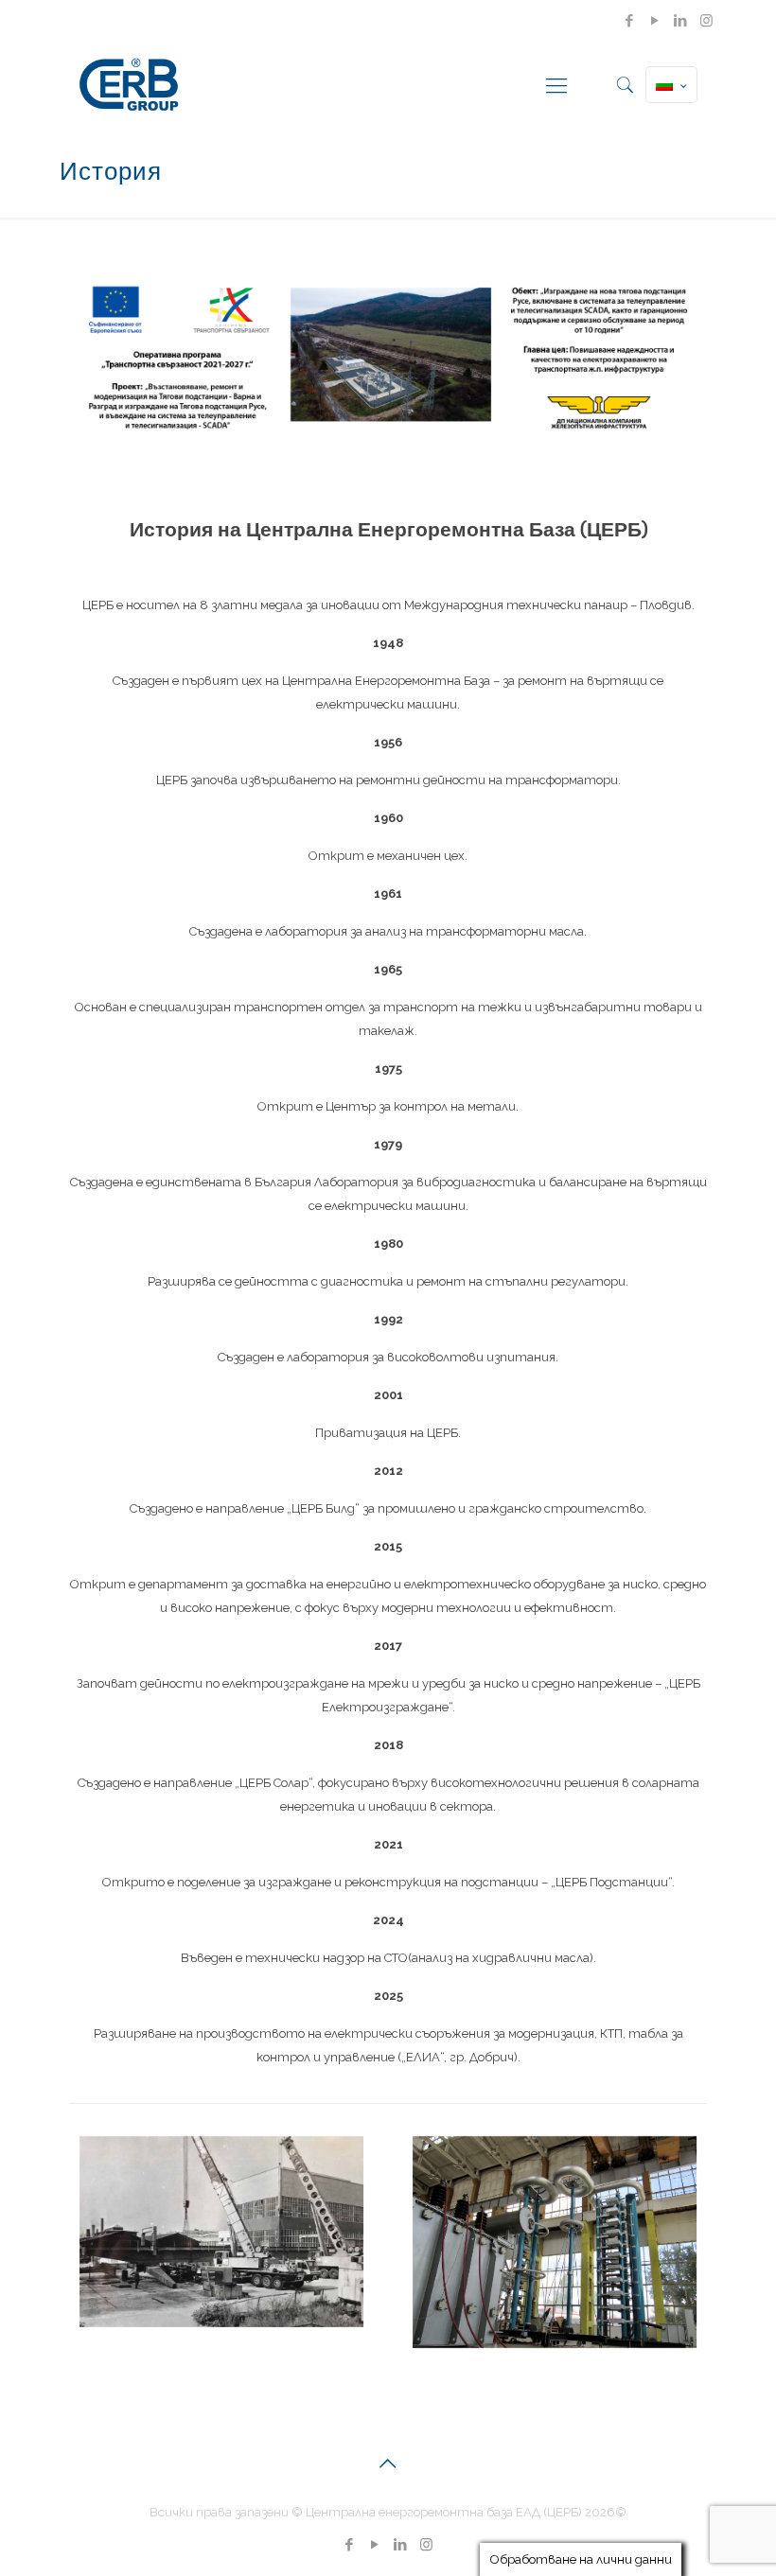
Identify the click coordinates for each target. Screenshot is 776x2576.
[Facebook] (630, 21)
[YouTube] (655, 21)
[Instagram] (706, 21)
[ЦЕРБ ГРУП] (129, 85)
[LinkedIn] (681, 21)
